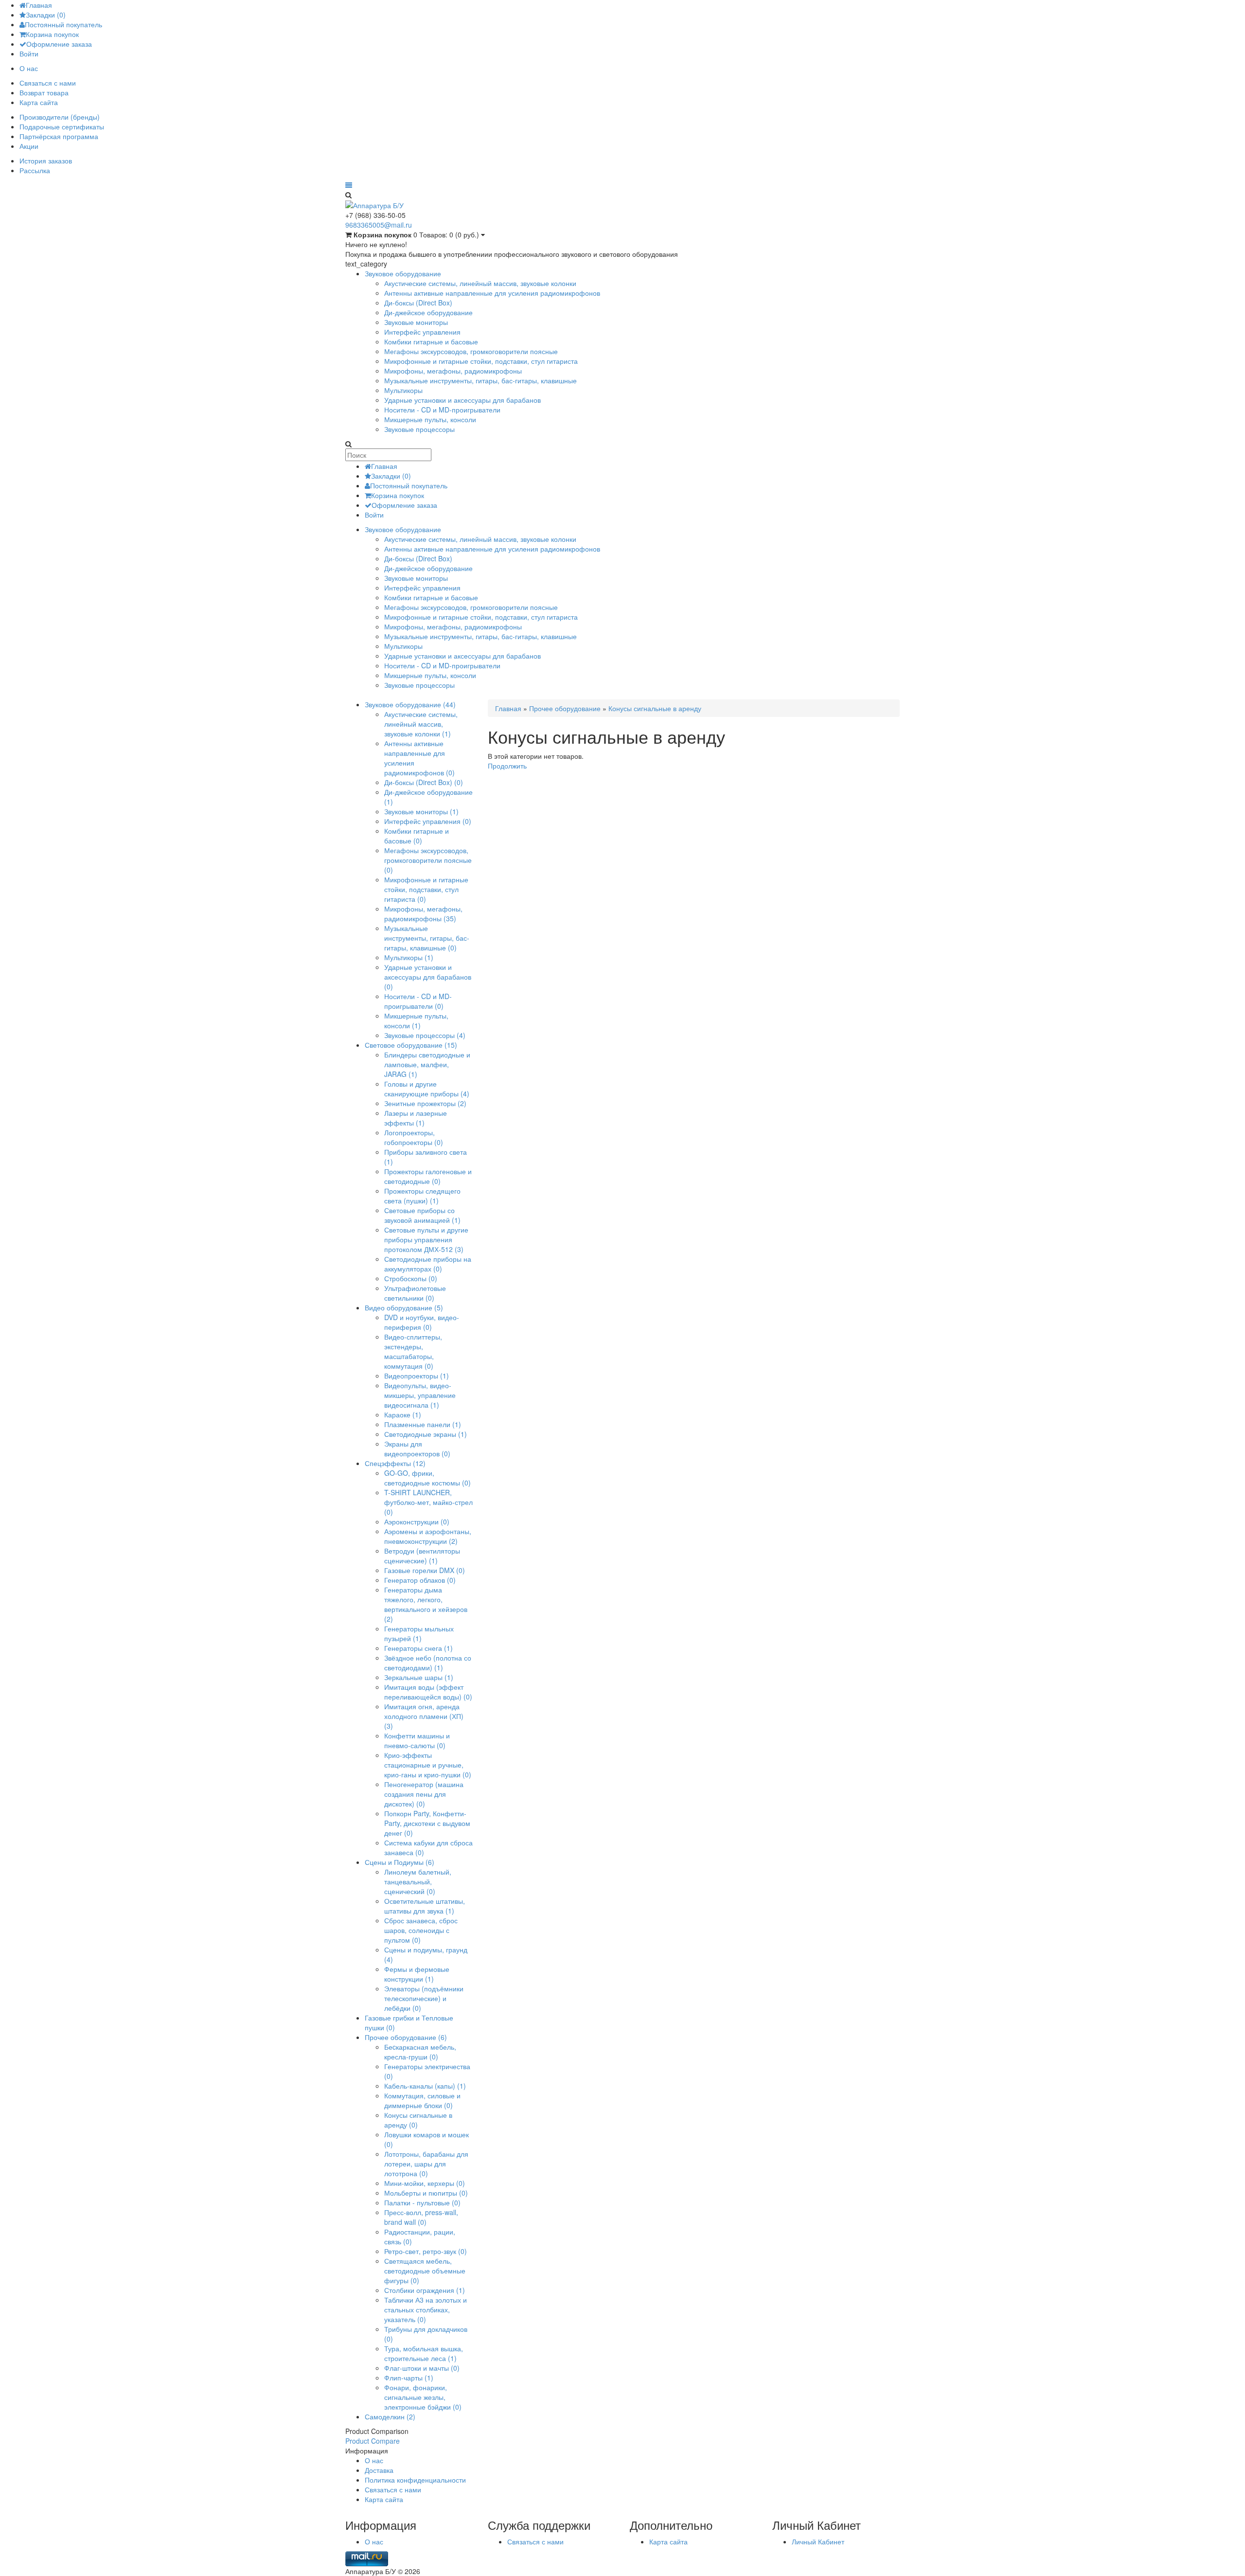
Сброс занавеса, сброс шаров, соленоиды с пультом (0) (421, 1930)
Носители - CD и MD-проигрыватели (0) (418, 1001)
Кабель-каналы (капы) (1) (425, 2086)
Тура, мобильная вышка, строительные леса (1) (424, 2353)
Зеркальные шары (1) (419, 1677)
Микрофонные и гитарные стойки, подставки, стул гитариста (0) (426, 889)
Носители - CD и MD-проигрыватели (442, 410)
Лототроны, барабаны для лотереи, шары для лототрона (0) (426, 2164)
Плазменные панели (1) (423, 1424)
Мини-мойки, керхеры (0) (425, 2183)
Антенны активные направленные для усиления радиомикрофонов (492, 293)
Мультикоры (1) (409, 957)
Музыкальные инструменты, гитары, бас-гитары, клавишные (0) (427, 938)
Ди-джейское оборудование (428, 312)
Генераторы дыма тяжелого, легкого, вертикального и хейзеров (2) (426, 1604)
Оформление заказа (59, 44)
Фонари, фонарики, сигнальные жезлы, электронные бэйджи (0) (423, 2397)
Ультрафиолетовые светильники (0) (415, 1293)
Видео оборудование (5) (404, 1307)
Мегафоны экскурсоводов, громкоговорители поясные (471, 351)
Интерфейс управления (422, 332)
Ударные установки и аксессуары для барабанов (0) (428, 977)
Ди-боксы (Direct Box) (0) (424, 782)
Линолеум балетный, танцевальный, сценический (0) (418, 1881)
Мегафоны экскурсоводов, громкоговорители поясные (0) (428, 860)
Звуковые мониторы (416, 322)
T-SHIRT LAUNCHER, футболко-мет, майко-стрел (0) (428, 1502)
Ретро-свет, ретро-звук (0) (426, 2251)
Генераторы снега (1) (418, 1648)
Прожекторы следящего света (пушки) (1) (422, 1196)
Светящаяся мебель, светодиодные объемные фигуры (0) (425, 2271)
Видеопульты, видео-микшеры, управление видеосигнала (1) (420, 1395)
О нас (29, 68)
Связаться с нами (48, 83)
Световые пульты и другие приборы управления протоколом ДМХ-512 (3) (426, 1239)
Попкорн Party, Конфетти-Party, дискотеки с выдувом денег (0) (427, 1823)
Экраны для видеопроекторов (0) (417, 1449)
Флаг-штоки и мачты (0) (422, 2368)
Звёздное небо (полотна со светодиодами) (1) (428, 1663)
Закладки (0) (46, 15)
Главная (39, 5)
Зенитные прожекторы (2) (425, 1103)
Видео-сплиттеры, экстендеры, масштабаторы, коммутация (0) (413, 1351)
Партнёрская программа (59, 136)
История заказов (46, 161)
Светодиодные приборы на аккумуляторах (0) (428, 1264)
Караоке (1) (403, 1414)
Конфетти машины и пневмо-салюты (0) (417, 1740)
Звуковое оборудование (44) (410, 704)
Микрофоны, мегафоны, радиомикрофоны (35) (423, 913)
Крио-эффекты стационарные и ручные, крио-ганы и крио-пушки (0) (428, 1765)
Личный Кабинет (818, 2541)
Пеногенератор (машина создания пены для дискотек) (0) (424, 1794)
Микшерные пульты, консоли (430, 419)
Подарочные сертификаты (62, 126)
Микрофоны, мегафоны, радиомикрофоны (453, 371)
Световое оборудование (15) (411, 1045)
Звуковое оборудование (403, 273)
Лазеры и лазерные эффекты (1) (416, 1118)
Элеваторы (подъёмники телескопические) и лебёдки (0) (424, 1998)
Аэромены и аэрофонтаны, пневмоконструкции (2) (428, 1536)
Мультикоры (403, 390)
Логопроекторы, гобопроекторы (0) (414, 1137)
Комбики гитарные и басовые (431, 341)
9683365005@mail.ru (379, 225)
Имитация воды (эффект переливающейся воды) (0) (428, 1692)
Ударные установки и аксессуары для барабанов (462, 400)
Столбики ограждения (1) (425, 2290)
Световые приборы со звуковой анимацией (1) (422, 1215)
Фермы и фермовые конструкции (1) (417, 1974)
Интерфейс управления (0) (428, 821)
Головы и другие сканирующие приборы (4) (427, 1089)
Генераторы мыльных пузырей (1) (419, 1633)
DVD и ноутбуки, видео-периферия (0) (422, 1322)
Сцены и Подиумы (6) (400, 1862)
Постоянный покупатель (63, 24)
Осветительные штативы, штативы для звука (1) (425, 1906)
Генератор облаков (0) (420, 1580)
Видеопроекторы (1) (417, 1376)
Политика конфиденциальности (415, 2480)
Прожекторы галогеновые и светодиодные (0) (428, 1176)
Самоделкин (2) (390, 2416)
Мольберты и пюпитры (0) (426, 2193)
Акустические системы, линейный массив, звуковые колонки (480, 283)
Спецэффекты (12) (395, 1463)
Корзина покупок (52, 34)
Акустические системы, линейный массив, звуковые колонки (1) (421, 724)
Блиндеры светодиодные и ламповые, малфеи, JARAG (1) (427, 1064)
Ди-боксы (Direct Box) (418, 303)
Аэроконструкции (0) (417, 1521)
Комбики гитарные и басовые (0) (417, 836)
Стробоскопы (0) (411, 1278)
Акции (29, 146)
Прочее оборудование (565, 708)
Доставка (379, 2470)
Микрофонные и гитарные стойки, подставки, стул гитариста (481, 361)
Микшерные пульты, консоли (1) (416, 1020)
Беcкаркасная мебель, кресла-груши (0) (420, 2052)
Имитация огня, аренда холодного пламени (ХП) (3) (424, 1716)
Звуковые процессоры (419, 429)
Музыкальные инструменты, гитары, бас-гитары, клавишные (480, 380)
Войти (29, 54)
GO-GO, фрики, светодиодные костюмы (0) (427, 1478)
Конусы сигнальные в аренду (655, 708)
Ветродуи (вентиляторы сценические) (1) (422, 1556)
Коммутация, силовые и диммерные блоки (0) (422, 2100)
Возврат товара (44, 92)
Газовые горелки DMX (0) (425, 1570)
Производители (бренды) (60, 117)
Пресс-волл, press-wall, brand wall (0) (421, 2217)
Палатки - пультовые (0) (422, 2202)
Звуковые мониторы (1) (421, 811)
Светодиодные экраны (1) (426, 1434)
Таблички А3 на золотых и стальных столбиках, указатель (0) (426, 2309)
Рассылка (35, 170)
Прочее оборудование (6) (406, 2037)
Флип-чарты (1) (409, 2378)
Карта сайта (39, 102)
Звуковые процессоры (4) (425, 1035)
